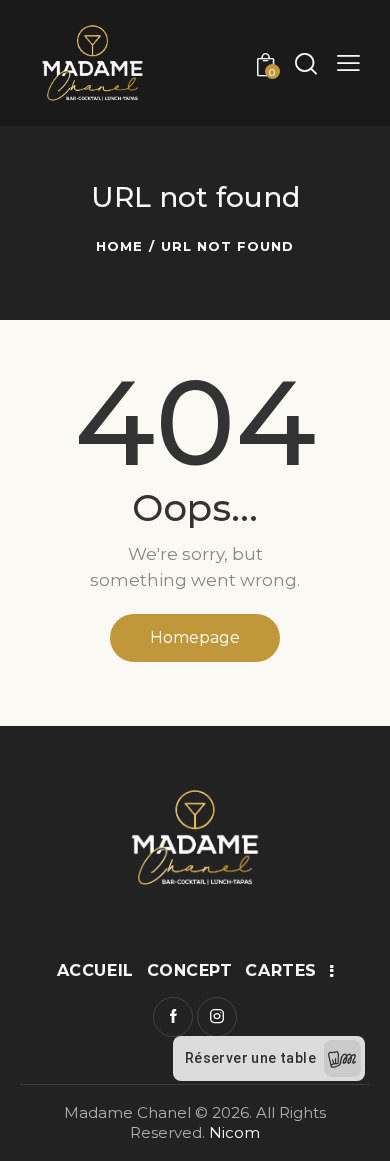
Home (119, 246)
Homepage (195, 637)
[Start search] (305, 63)
